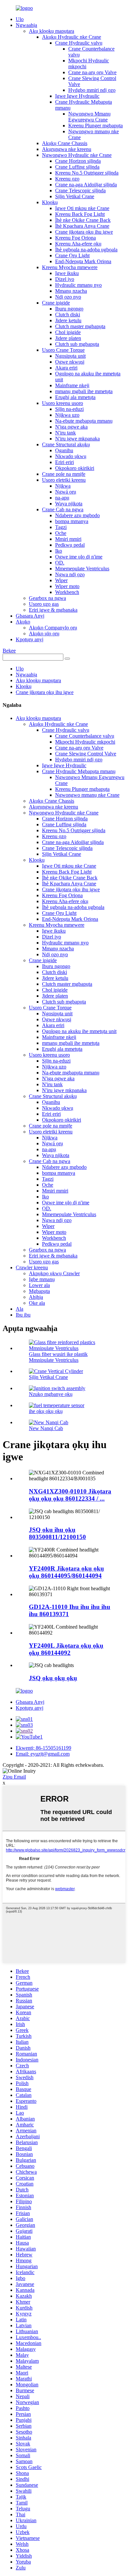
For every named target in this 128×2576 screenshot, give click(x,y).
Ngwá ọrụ (66, 492)
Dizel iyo (65, 279)
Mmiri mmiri (68, 539)
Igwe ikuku (67, 273)
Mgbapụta (39, 1291)
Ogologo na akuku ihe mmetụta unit (79, 1031)
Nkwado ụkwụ (71, 456)
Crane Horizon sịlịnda (78, 161)
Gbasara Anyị (30, 616)
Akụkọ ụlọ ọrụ (44, 633)
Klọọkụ (50, 202)
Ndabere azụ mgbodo (77, 515)
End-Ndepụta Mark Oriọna (83, 261)
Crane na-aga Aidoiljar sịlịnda (86, 185)
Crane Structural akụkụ (66, 444)
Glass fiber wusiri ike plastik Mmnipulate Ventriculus (58, 1357)
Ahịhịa (36, 1297)
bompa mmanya (72, 521)
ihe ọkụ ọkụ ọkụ (46, 1411)
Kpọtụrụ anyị (30, 639)
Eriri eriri (64, 462)
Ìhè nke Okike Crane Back (83, 220)
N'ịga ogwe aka (71, 427)
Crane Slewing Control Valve (86, 754)
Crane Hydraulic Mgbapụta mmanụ (79, 771)
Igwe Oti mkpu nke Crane (82, 208)
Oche (61, 533)
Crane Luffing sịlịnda (77, 167)
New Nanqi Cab (46, 1428)
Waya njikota (69, 504)
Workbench (67, 592)
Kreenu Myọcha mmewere (70, 267)
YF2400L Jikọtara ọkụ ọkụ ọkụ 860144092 (66, 1649)
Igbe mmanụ (42, 1279)
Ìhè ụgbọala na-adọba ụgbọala (86, 250)
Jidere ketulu (68, 320)
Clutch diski (68, 315)
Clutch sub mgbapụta (77, 344)
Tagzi (61, 527)
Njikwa (63, 486)
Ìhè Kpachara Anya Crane (82, 226)
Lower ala (39, 1285)
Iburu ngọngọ (69, 309)
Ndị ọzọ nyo (68, 297)
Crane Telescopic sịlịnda (80, 190)
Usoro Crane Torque (63, 350)
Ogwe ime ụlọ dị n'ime (79, 557)
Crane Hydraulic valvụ (79, 43)
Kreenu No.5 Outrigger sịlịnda (87, 173)
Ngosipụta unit (70, 356)
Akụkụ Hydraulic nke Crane (72, 37)
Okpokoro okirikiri (75, 468)
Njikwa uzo (67, 415)
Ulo (20, 19)
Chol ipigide (68, 332)
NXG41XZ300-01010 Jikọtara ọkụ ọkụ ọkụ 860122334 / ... (70, 1495)
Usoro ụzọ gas (44, 604)
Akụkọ (23, 622)
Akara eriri (66, 368)
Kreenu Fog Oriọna (75, 238)
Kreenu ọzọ (67, 179)
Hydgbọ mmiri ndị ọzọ (92, 90)
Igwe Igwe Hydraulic (77, 96)
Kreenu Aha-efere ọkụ (78, 244)
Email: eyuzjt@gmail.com (43, 1754)
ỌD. (60, 563)
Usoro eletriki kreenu (64, 480)
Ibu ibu (23, 1315)
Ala (20, 1309)
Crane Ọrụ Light (72, 255)
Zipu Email (14, 1777)
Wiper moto (67, 586)
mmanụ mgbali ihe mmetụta (84, 391)
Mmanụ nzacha (71, 291)
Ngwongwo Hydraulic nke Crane (77, 155)
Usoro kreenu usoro (63, 403)
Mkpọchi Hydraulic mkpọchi (85, 742)
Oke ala (37, 1303)
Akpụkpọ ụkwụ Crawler (54, 1273)
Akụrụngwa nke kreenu (67, 149)
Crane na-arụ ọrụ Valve (92, 72)
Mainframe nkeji (72, 385)
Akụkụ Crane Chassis (65, 143)
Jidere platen (68, 338)
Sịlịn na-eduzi (69, 409)
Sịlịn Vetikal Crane (75, 196)
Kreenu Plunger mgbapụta (96, 126)
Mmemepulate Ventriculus (82, 569)
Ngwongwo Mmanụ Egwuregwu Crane (89, 117)
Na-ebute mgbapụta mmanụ (84, 421)
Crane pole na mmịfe (64, 474)
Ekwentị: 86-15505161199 (43, 1748)
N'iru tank (65, 433)
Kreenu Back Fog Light (80, 214)
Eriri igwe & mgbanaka (53, 610)
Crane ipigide (56, 303)
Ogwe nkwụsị (70, 362)
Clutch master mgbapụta (80, 326)
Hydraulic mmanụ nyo (78, 285)
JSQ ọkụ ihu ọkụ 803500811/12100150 (57, 1533)
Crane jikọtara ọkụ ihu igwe (84, 232)
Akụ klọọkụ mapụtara (52, 31)
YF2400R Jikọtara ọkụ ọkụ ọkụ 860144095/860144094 (66, 1572)
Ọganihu (64, 450)
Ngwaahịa (26, 25)
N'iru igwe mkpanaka (77, 439)
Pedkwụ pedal (70, 545)
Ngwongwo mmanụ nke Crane (87, 795)
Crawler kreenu (32, 1267)
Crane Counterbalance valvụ (85, 736)
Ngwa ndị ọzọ (70, 574)
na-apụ (62, 498)
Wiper (61, 580)
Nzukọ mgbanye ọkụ (51, 1394)
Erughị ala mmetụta (75, 397)
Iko (59, 551)
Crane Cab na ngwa (63, 509)
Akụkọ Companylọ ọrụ (53, 628)
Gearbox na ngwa (47, 598)
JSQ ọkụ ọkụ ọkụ (53, 1678)
